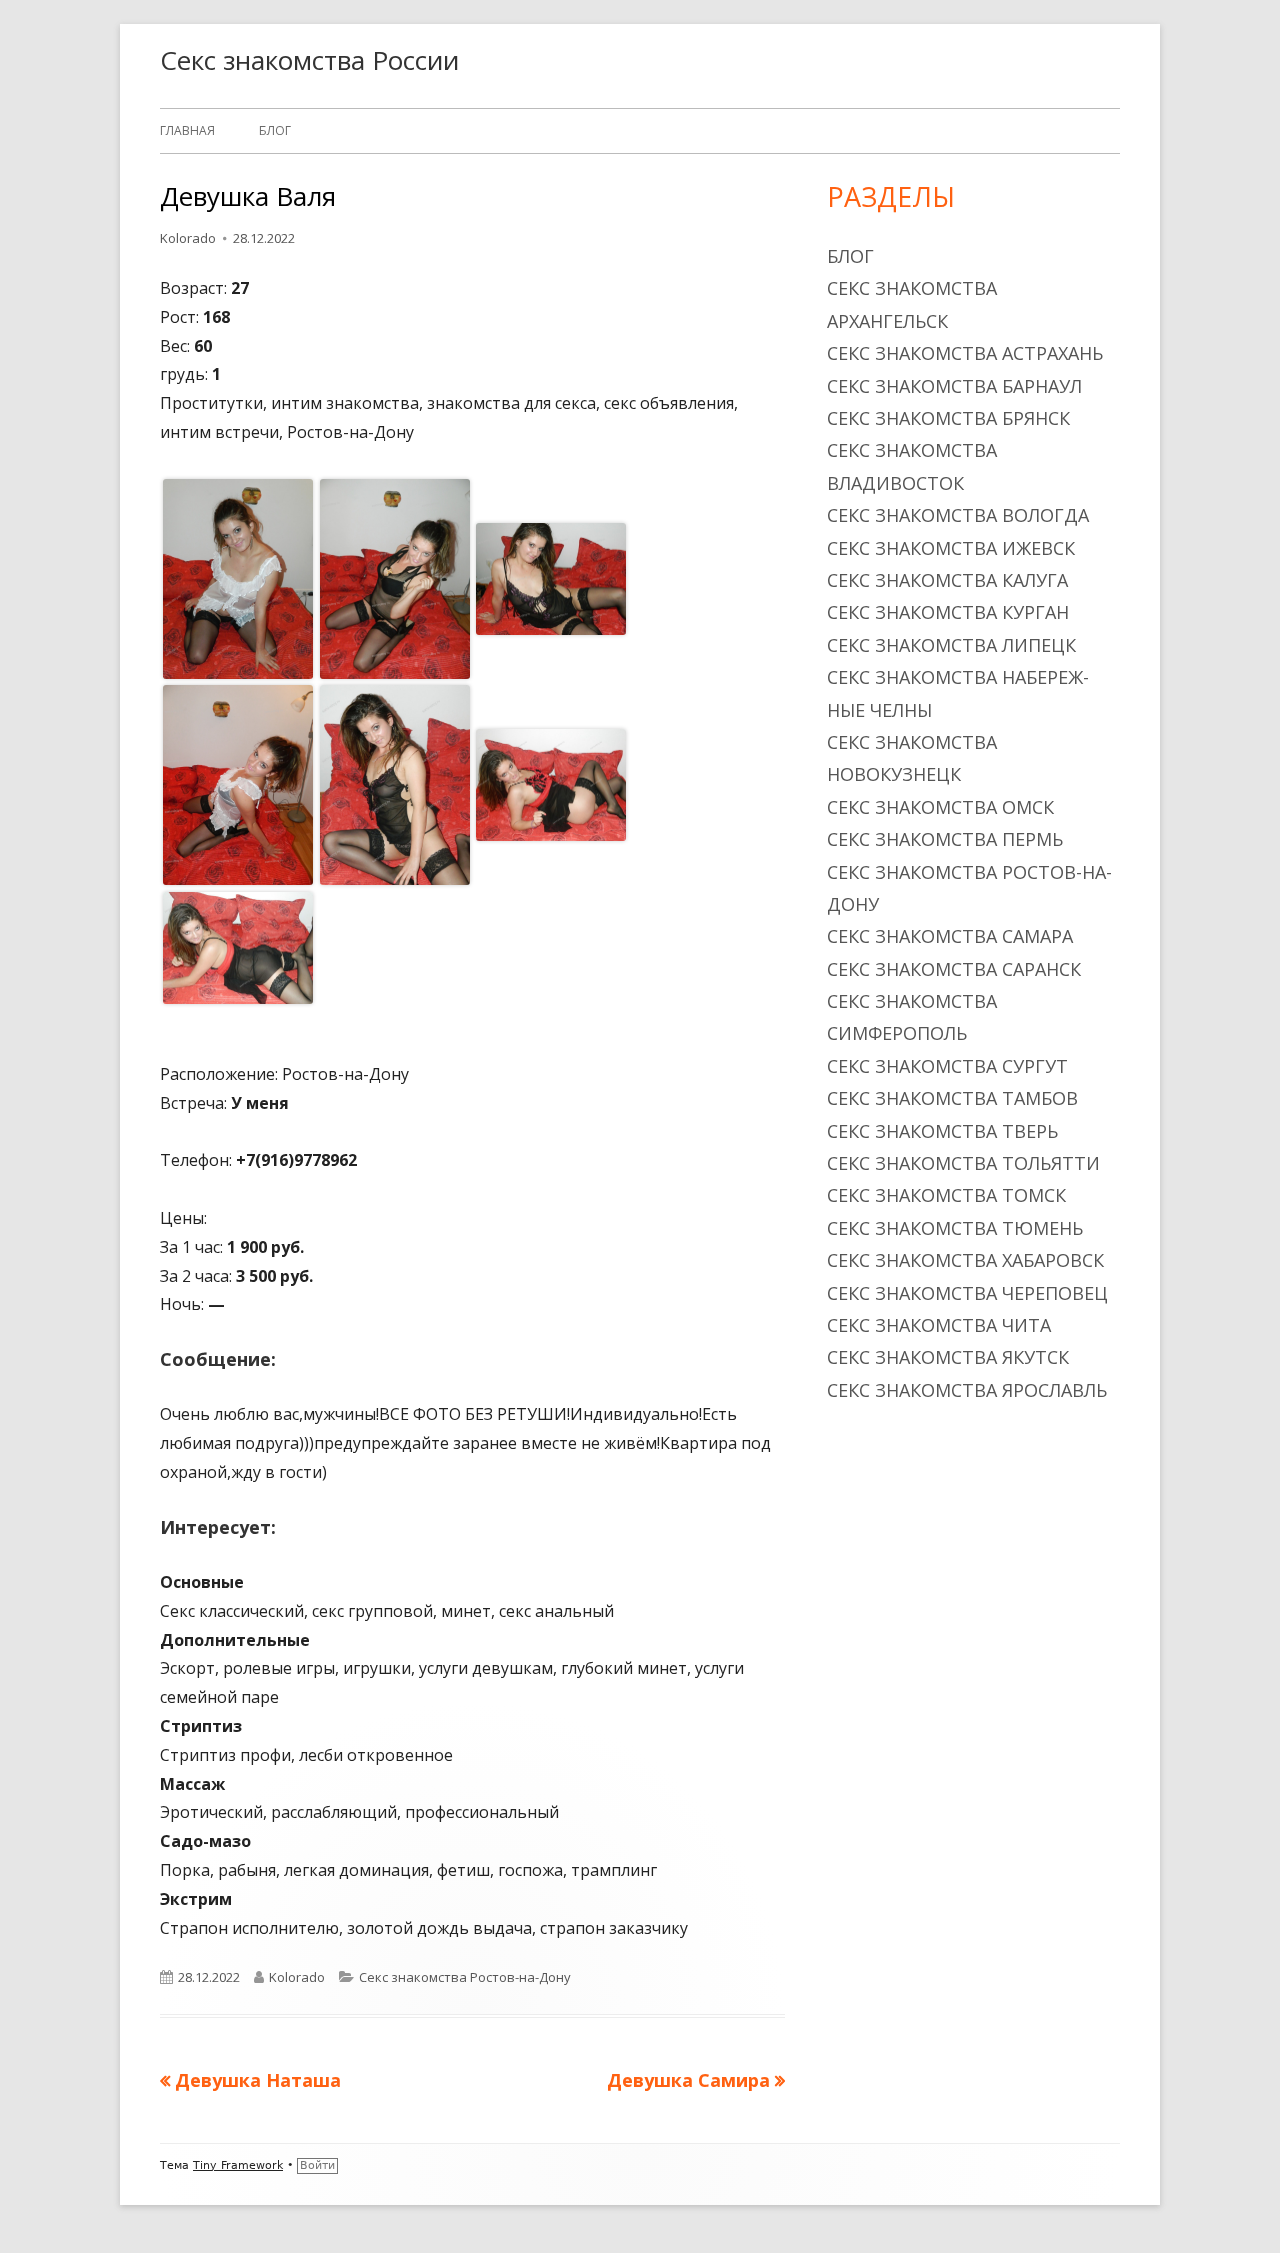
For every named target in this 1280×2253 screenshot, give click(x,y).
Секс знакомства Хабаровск (965, 1260)
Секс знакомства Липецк (951, 645)
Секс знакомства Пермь (945, 839)
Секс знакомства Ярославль (967, 1390)
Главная (187, 130)
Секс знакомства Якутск (948, 1357)
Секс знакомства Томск (946, 1195)
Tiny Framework (238, 2165)
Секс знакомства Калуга (947, 580)
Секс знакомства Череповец (967, 1293)
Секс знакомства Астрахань (965, 353)
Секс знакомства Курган (948, 612)
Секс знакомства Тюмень (955, 1228)
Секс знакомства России (309, 60)
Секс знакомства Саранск (954, 969)
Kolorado (188, 238)
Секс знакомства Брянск (948, 418)
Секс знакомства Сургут (947, 1066)
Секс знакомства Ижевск (951, 548)
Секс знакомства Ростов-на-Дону (465, 1977)
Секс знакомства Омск (940, 807)
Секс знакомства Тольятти (963, 1163)
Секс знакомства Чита (939, 1325)
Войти (317, 2165)
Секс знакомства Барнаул (954, 386)
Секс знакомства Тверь (942, 1131)
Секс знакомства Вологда (958, 515)
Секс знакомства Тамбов (952, 1098)
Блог (275, 130)
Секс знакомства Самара (950, 936)
